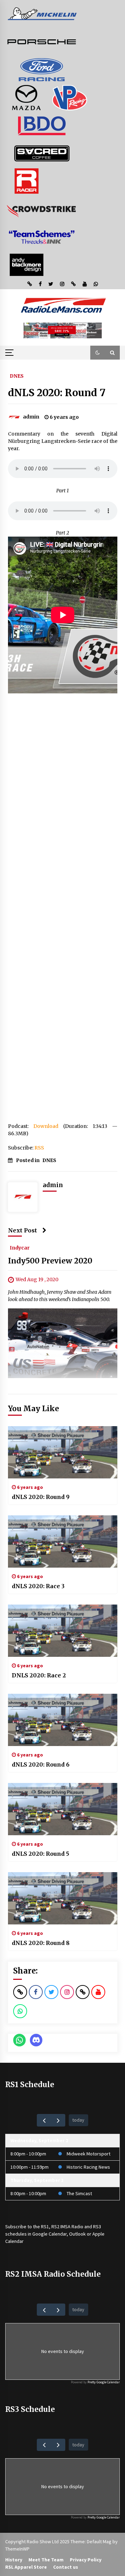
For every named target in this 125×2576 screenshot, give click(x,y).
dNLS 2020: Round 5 (40, 1854)
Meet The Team (46, 2560)
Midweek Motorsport (89, 2154)
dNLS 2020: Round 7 (57, 393)
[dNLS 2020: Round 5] (63, 1809)
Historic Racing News (88, 2167)
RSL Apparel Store (26, 2567)
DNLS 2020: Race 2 (39, 1675)
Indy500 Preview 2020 (50, 1261)
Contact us (66, 2567)
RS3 (97, 2227)
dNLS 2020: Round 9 (41, 1497)
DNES (17, 376)
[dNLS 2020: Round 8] (63, 1898)
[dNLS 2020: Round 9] (63, 1452)
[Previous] (44, 2120)
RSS (39, 1148)
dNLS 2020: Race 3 (38, 1586)
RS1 (45, 2227)
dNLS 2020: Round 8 (41, 1943)
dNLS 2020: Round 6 (41, 1764)
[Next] (58, 2120)
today (78, 2120)
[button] (98, 353)
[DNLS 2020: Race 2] (63, 1631)
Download (46, 1126)
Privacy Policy (86, 2560)
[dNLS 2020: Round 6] (63, 1720)
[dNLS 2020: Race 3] (63, 1541)
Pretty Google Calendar (104, 2382)
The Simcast (79, 2193)
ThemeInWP (17, 2549)
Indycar (20, 1247)
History (14, 2560)
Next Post (23, 1230)
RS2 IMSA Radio (67, 2227)
